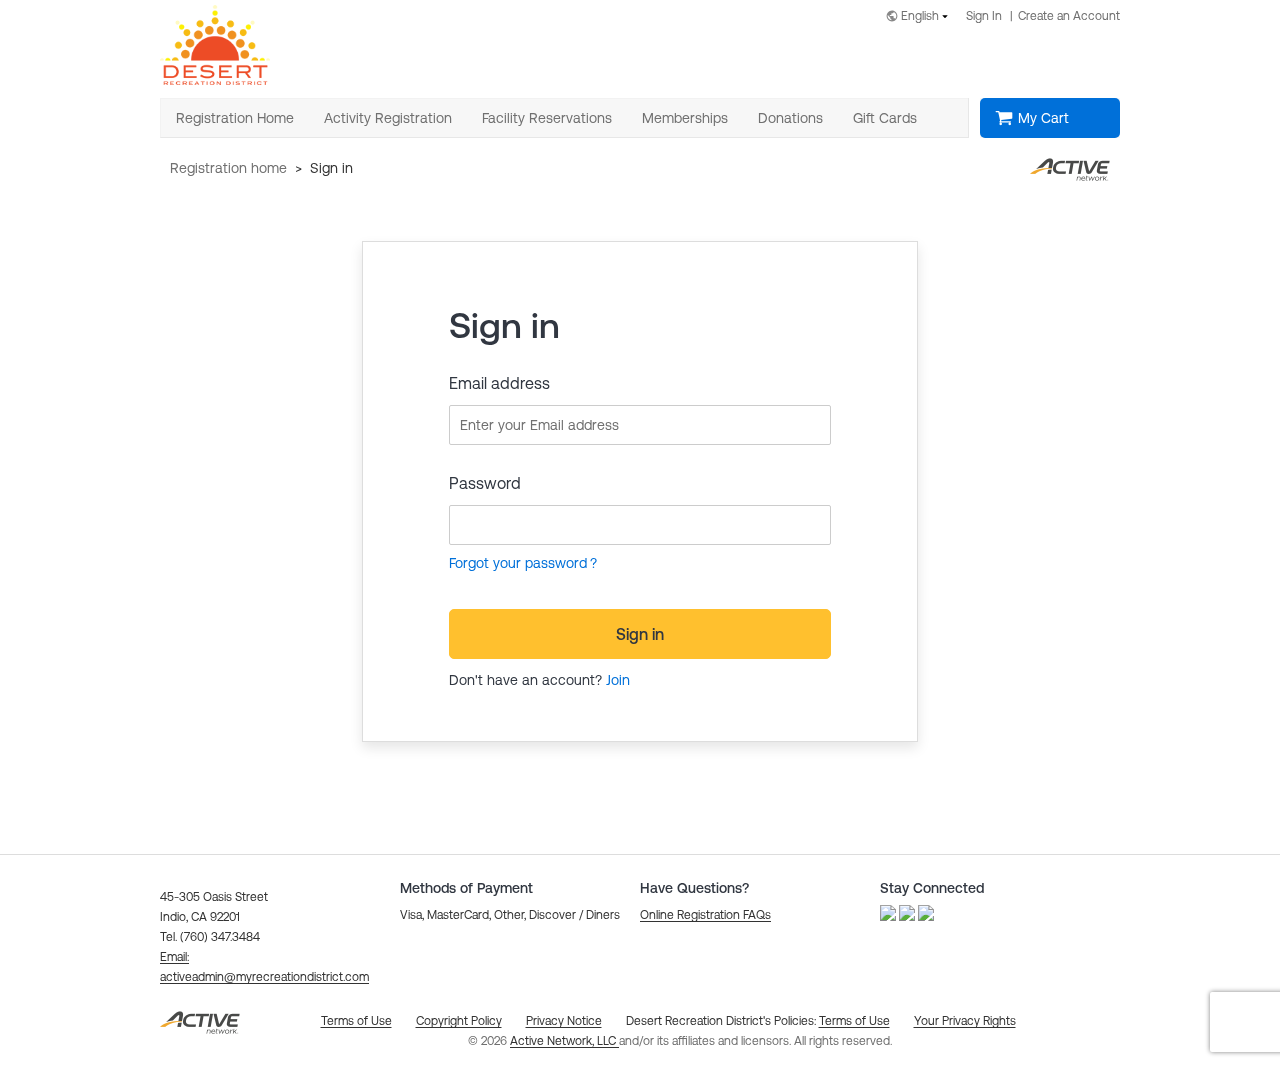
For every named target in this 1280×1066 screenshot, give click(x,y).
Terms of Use (854, 1021)
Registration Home (228, 168)
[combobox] (921, 17)
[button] (705, 915)
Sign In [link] (984, 16)
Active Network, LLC (564, 1041)
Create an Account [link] (1069, 16)
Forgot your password (518, 563)
